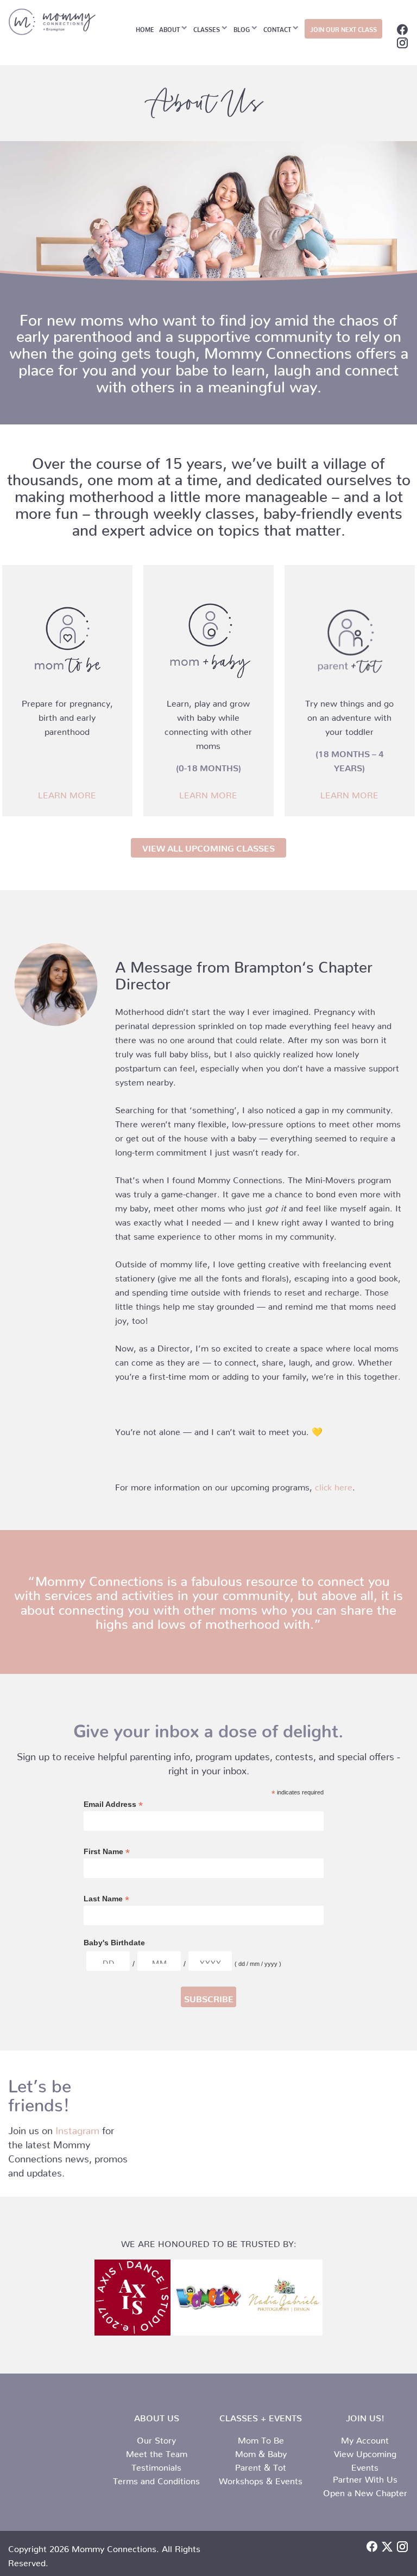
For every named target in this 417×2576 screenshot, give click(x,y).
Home (145, 28)
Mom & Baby (261, 2452)
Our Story (156, 2438)
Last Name (106, 1899)
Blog (242, 28)
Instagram (77, 2128)
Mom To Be (261, 2438)
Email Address (113, 1804)
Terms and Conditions (156, 2479)
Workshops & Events (261, 2479)
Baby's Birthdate (114, 1943)
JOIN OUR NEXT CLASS (343, 28)
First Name (107, 1852)
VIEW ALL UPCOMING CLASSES (208, 846)
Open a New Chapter (365, 2491)
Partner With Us (365, 2477)
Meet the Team (157, 2452)
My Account (365, 2438)
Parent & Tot (261, 2465)
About (169, 28)
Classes (207, 28)
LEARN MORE (67, 793)
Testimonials (156, 2465)
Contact (277, 28)
